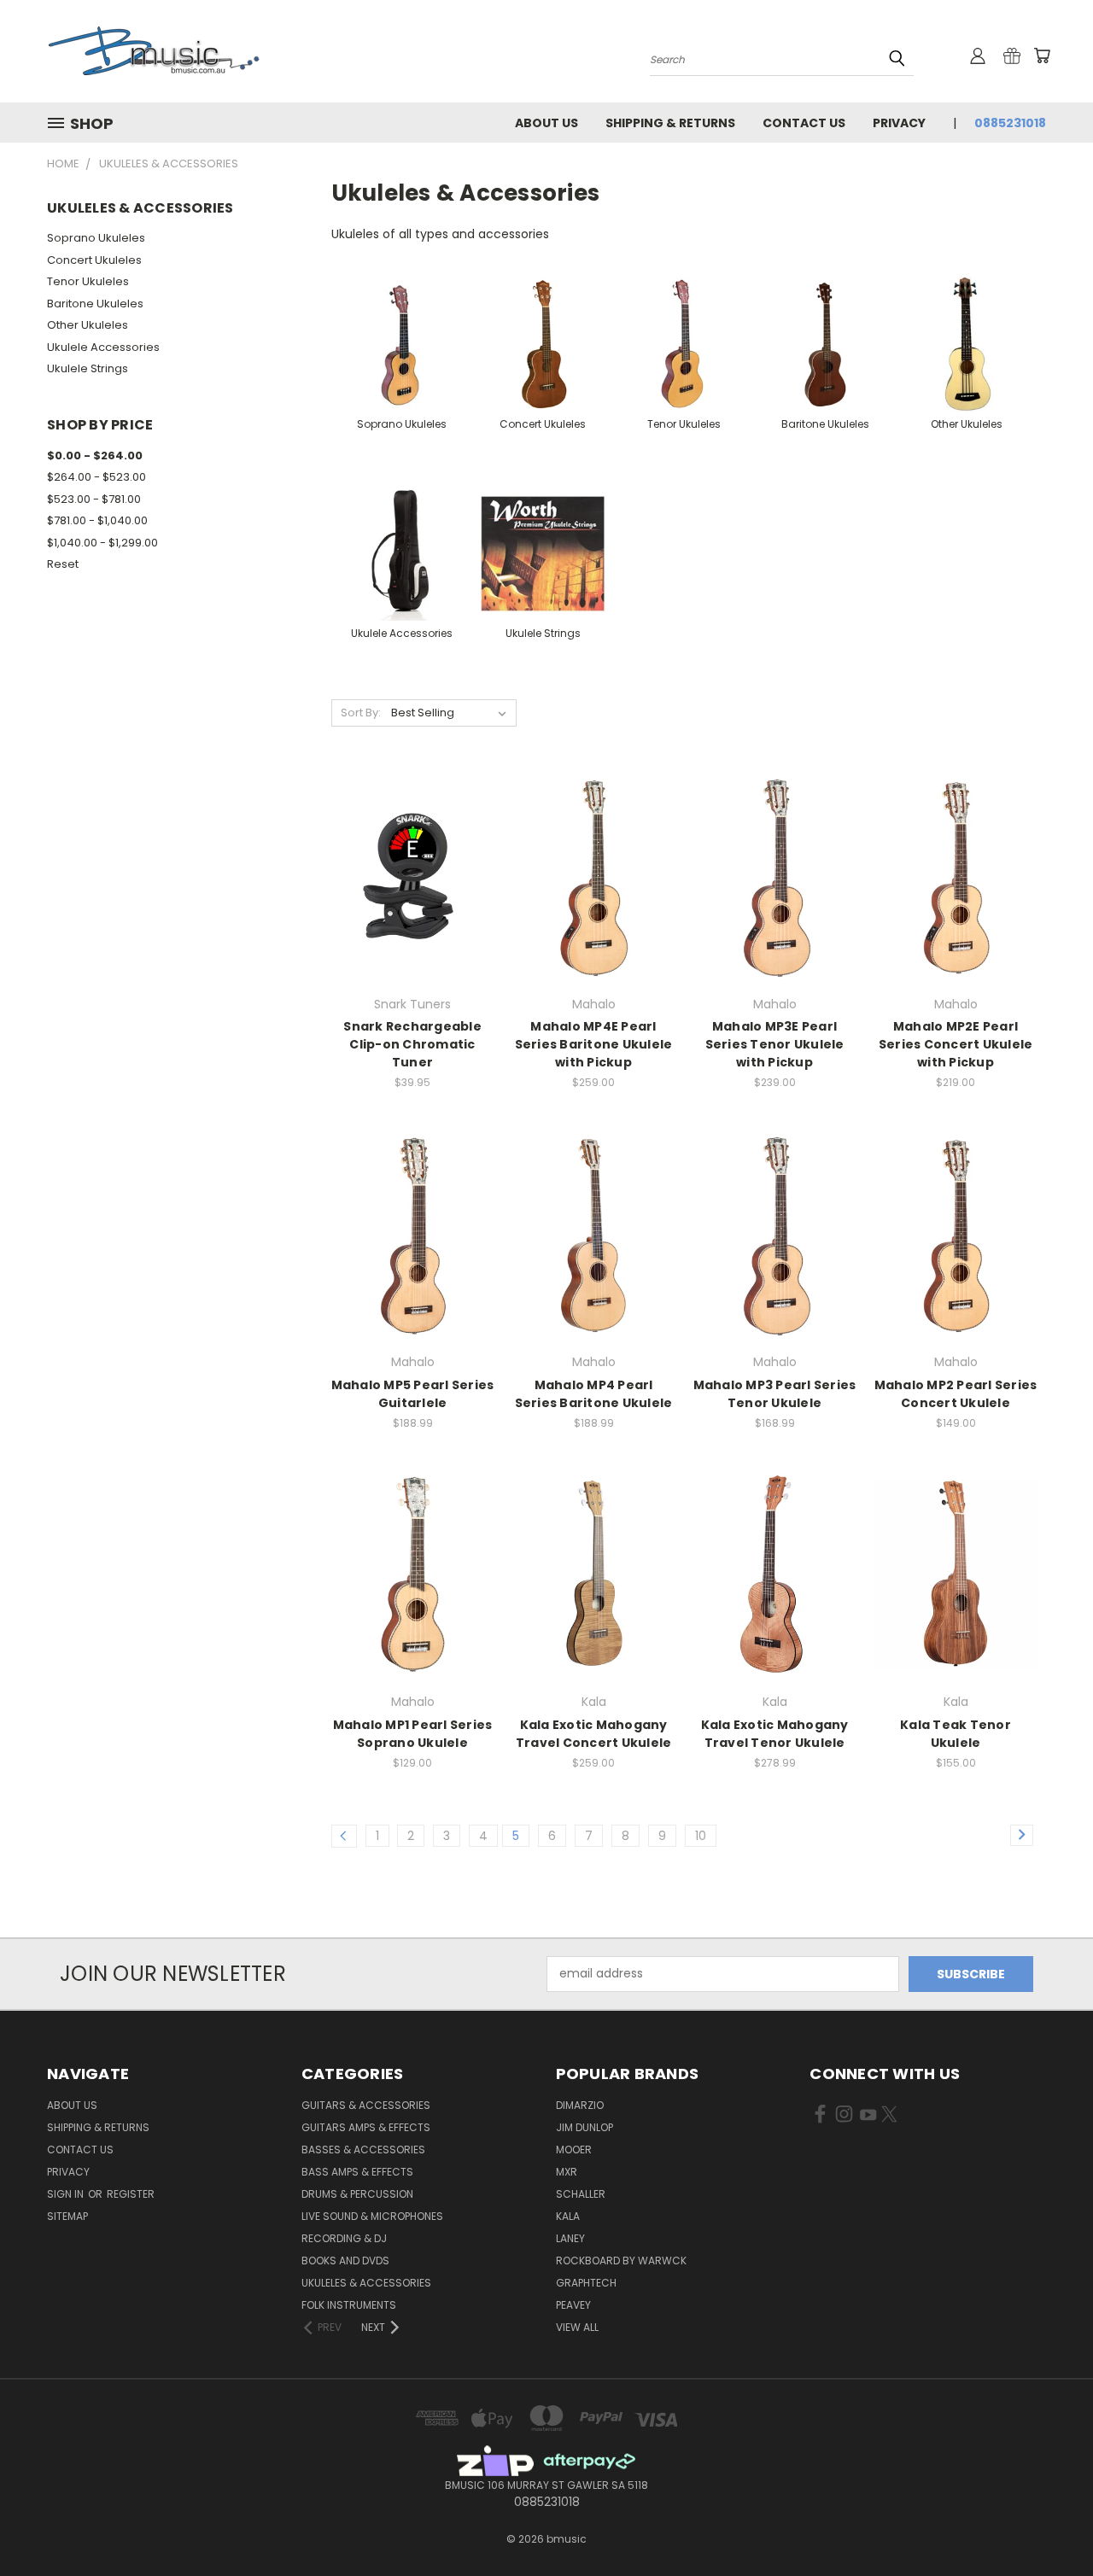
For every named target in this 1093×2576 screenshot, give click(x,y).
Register (131, 2194)
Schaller (581, 2194)
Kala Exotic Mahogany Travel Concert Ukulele (594, 1734)
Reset (63, 564)
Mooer (574, 2150)
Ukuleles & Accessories (366, 2283)
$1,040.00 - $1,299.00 (102, 543)
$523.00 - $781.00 (94, 499)
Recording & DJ (344, 2238)
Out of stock (412, 905)
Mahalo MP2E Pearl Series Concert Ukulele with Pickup (956, 1044)
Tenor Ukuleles (88, 281)
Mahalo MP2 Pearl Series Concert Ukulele (956, 1394)
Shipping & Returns (670, 123)
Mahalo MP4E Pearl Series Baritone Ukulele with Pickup (594, 1044)
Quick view (412, 841)
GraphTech (586, 2283)
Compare (407, 874)
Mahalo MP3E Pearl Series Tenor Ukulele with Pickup (775, 1044)
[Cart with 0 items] (1042, 55)
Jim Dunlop (584, 2127)
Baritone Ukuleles (95, 304)
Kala (568, 2216)
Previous (1048, 2523)
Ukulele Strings (88, 368)
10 (701, 1836)
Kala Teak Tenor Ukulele (956, 1734)
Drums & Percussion (357, 2194)
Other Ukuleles (88, 325)
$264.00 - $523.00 (96, 477)
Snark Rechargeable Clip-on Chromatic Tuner (412, 1044)
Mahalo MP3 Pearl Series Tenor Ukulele (775, 1394)
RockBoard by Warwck (621, 2261)
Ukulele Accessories (103, 347)
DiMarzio (580, 2105)
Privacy (899, 123)
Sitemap (67, 2216)
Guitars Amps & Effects (366, 2127)
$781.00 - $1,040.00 (97, 520)
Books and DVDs (345, 2261)
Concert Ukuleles (94, 260)
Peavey (573, 2305)
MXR (567, 2172)
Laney (570, 2238)
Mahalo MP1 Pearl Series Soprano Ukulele (413, 1734)
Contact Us (804, 123)
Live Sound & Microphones (372, 2216)
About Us (546, 123)
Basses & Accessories (363, 2150)
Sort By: (361, 713)
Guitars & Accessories (366, 2105)
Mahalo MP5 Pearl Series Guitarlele (413, 1394)
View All (577, 2327)
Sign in (67, 2194)
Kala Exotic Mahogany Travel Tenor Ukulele (775, 1734)
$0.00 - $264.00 (95, 456)
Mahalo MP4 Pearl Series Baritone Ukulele (594, 1394)
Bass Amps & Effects (357, 2172)
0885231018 (1010, 123)
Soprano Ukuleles (96, 238)
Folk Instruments (349, 2305)
